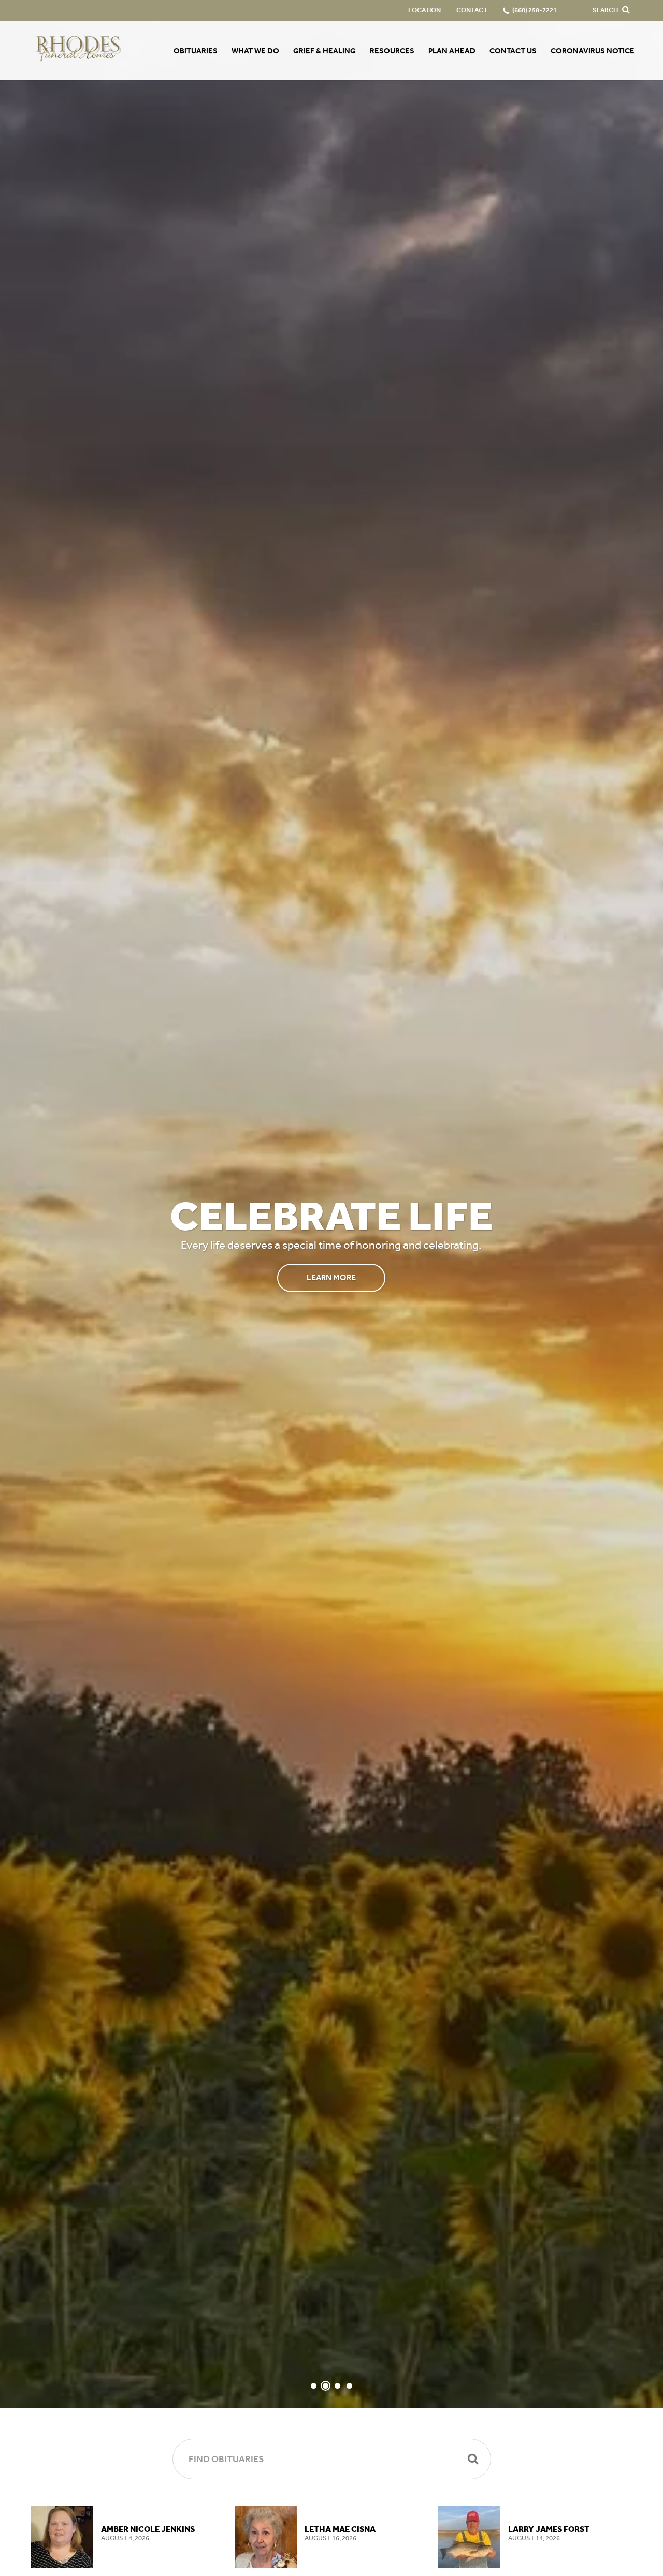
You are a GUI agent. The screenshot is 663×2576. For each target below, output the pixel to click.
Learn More (331, 1277)
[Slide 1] (314, 2386)
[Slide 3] (337, 2386)
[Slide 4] (349, 2386)
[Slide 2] (326, 2386)
